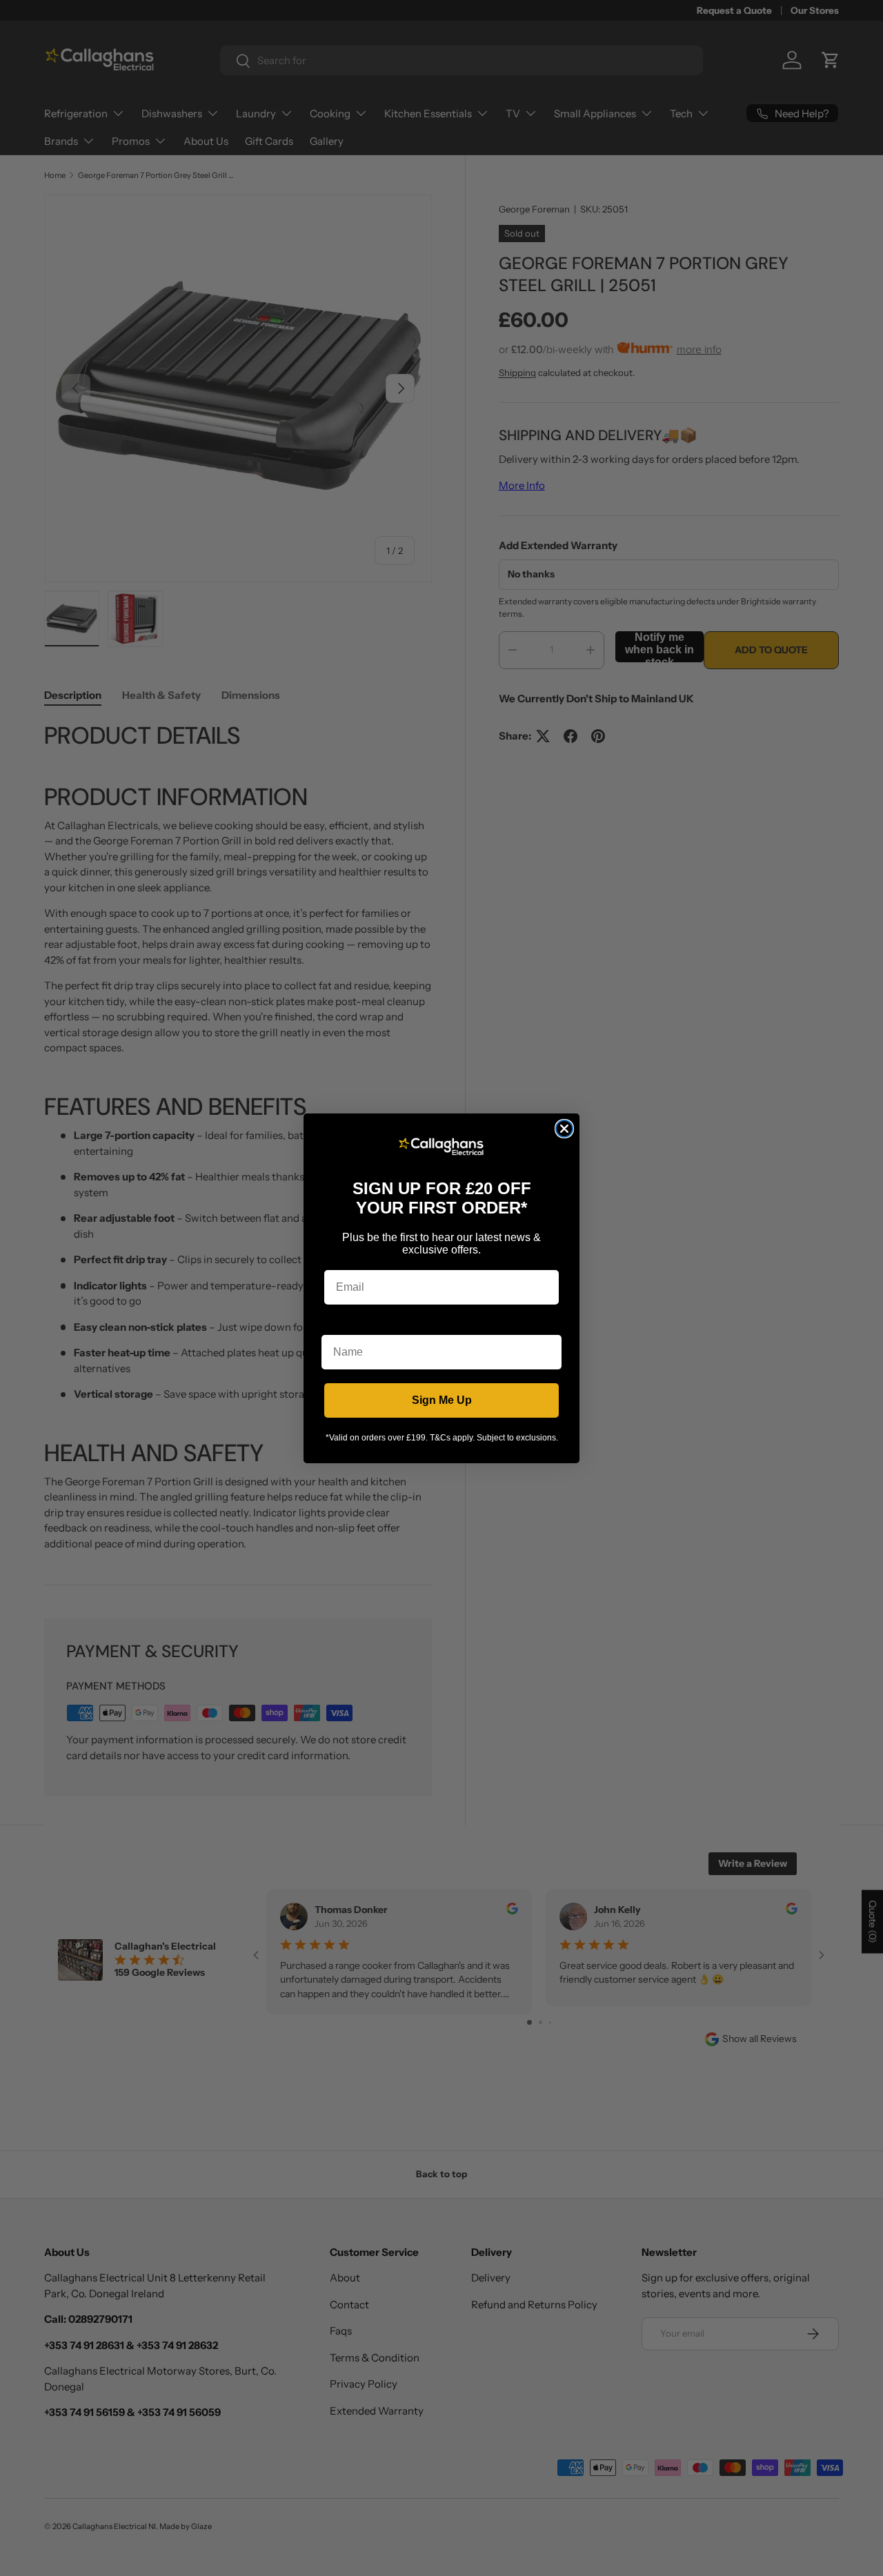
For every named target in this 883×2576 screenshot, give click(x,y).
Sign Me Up (442, 1400)
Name (337, 1324)
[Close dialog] (564, 1129)
